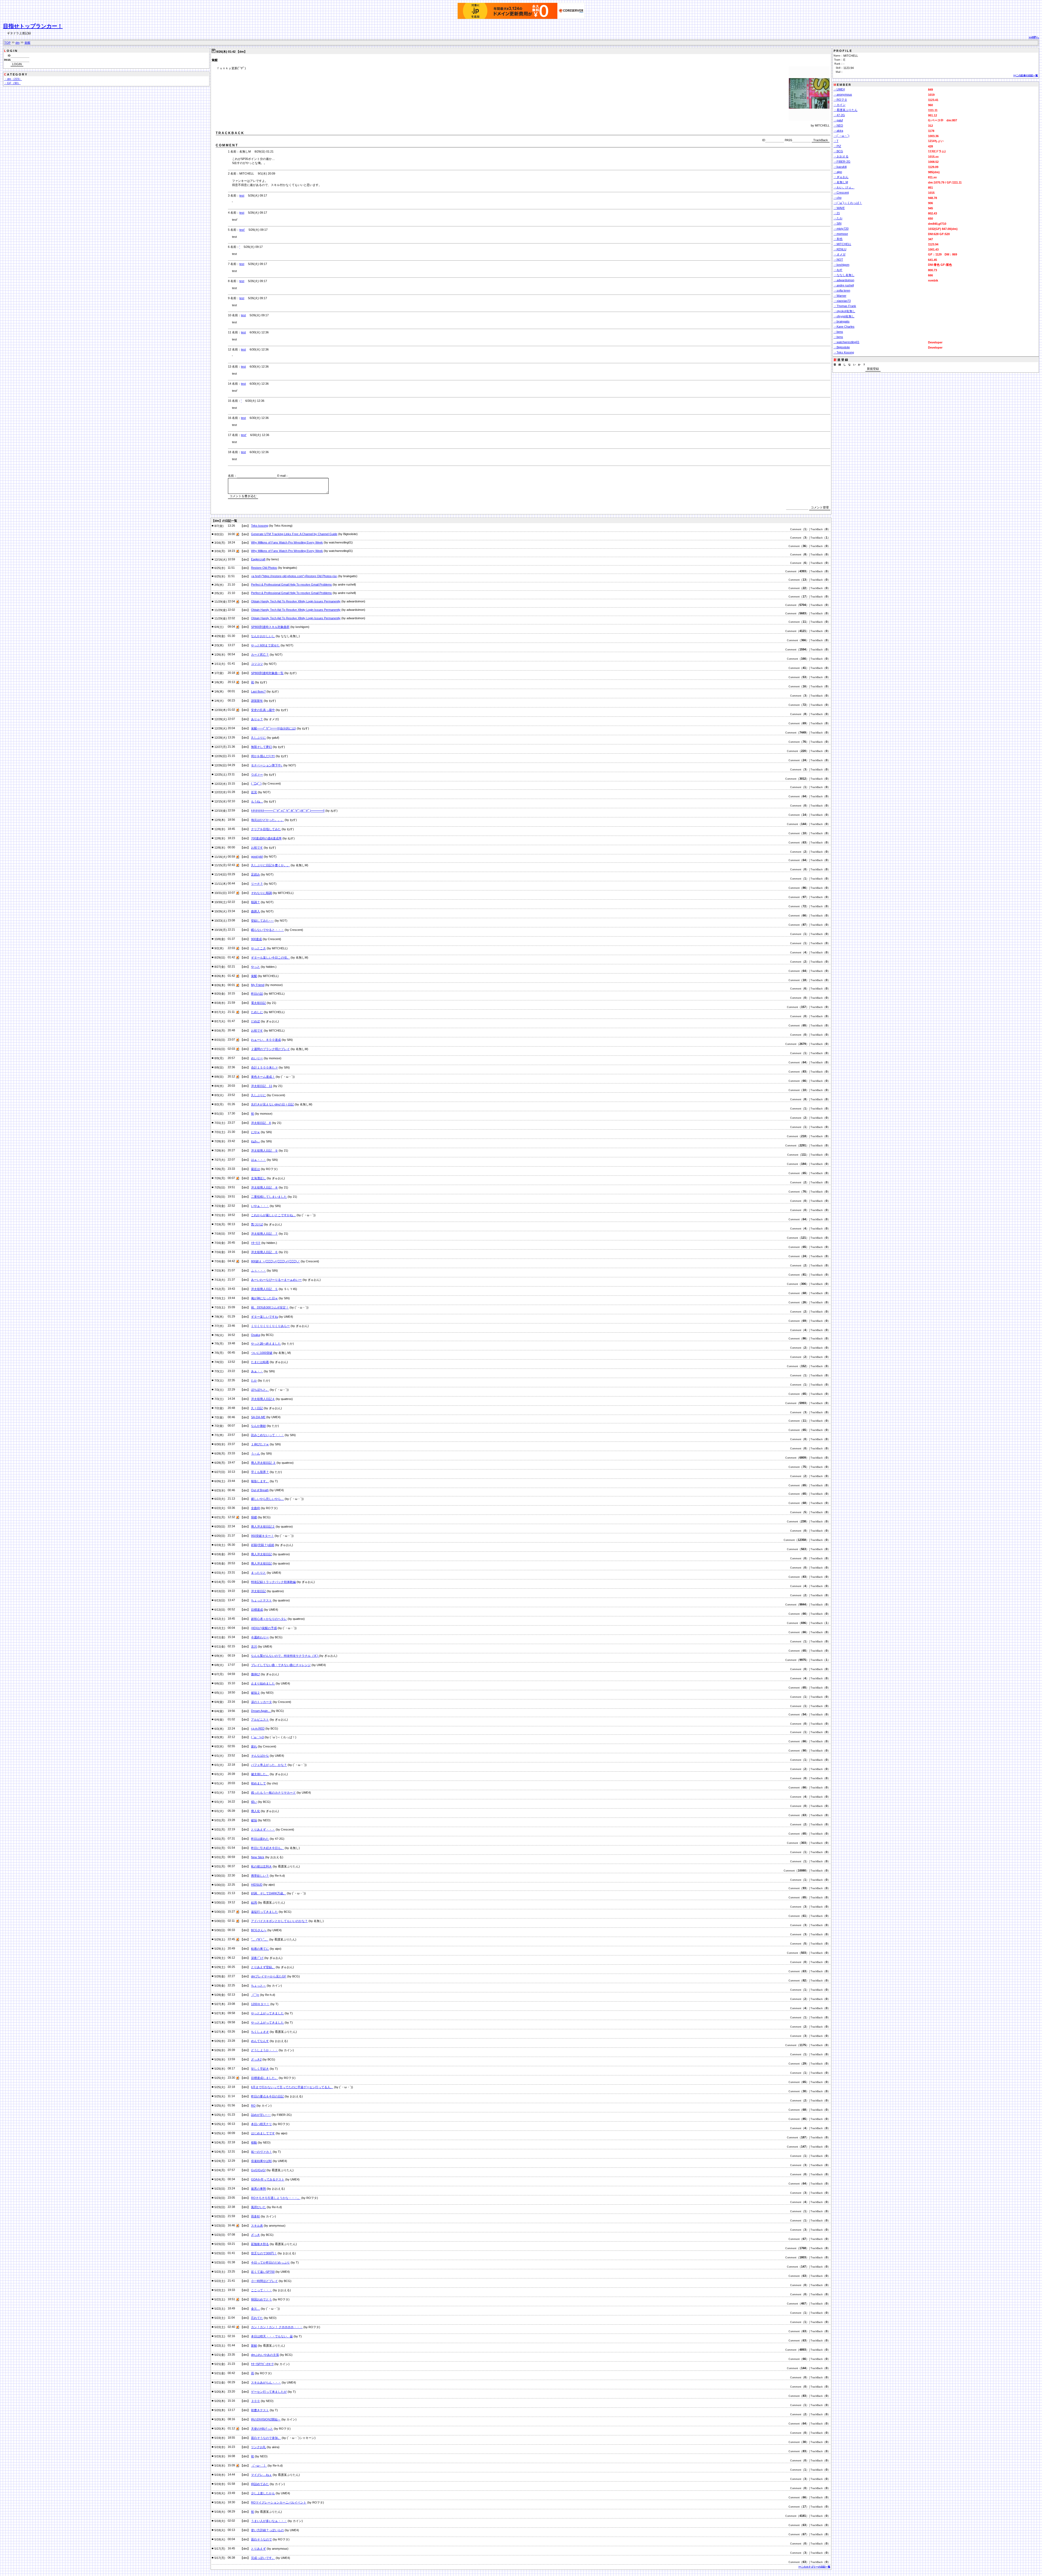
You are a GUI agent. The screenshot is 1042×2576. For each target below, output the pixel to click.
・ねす (838, 270)
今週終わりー (260, 1637)
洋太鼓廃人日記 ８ (264, 1187)
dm (18, 43)
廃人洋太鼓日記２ (263, 1526)
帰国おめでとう (261, 2299)
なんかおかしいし (263, 636)
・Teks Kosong (844, 352)
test (242, 195)
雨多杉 (255, 2216)
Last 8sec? (258, 691)
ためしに (257, 1012)
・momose (841, 234)
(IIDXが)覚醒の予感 (264, 1628)
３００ (255, 2401)
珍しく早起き (260, 2069)
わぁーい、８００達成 (266, 1040)
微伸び (255, 1674)
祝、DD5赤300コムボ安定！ (270, 1307)
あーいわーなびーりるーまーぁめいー (276, 1280)
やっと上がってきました (267, 2013)
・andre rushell (844, 285)
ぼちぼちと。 (260, 1390)
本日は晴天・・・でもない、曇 (272, 2336)
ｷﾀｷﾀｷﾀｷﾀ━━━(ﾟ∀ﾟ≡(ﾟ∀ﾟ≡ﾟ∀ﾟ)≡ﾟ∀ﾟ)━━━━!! (288, 811)
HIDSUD (257, 1885)
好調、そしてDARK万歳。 (269, 1893)
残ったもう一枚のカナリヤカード (273, 1793)
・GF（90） (12, 83)
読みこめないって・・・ (267, 1435)
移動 (254, 2142)
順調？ (255, 902)
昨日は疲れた (260, 1839)
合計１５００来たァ (264, 1067)
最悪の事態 (258, 2189)
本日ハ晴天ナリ (261, 2124)
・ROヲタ (840, 100)
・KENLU (840, 249)
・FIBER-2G (842, 162)
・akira (838, 131)
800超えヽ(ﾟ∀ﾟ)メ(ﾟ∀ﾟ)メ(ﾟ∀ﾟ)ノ (275, 1261)
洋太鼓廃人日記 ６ (264, 1252)
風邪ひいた (258, 2207)
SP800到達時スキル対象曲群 (270, 627)
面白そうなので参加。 (266, 2438)
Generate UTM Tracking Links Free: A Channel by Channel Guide (294, 534)
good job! (257, 856)
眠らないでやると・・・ (267, 930)
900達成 (256, 939)
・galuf (838, 120)
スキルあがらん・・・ (266, 2382)
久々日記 (257, 1408)
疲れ (254, 1746)
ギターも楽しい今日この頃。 (270, 957)
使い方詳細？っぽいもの (267, 2530)
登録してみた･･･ (262, 921)
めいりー (257, 1058)
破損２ (255, 1693)
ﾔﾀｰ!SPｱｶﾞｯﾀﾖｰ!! (262, 2364)
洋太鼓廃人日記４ (263, 1399)
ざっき (255, 2235)
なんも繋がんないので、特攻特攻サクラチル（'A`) (285, 1656)
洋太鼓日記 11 (262, 1086)
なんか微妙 (258, 1426)
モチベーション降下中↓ (267, 765)
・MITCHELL (842, 244)
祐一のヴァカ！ (261, 2152)
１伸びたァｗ (260, 1444)
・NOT (838, 260)
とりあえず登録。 (263, 1967)
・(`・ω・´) (841, 136)
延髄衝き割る (260, 2244)
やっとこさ (258, 948)
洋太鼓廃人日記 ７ (264, 1234)
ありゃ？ (257, 719)
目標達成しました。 (264, 2078)
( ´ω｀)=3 (257, 1737)
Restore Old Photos (264, 568)
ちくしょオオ (260, 2032)
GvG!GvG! (258, 2170)
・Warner (840, 296)
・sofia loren (842, 290)
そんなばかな (260, 1756)
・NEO (838, 125)
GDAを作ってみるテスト (268, 2179)
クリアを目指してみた (266, 829)
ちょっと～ (258, 1986)
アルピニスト (260, 1720)
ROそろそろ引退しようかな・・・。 (276, 2198)
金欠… (255, 2309)
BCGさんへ (259, 1930)
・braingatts (842, 321)
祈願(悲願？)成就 (263, 1545)
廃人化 (255, 1811)
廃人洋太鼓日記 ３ (263, 1463)
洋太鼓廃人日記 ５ (264, 1289)
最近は (255, 1169)
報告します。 (260, 1481)
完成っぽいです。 (263, 2558)
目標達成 (257, 1610)
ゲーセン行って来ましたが (269, 2392)
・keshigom (841, 265)
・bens (838, 332)
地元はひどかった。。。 (267, 820)
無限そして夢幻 (261, 747)
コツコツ (257, 664)
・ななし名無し (844, 275)
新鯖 (254, 2346)
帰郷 (254, 1517)
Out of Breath (260, 1490)
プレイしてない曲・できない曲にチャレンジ (281, 1665)
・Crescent (841, 192)
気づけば (257, 1224)
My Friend (258, 985)
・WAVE (839, 208)
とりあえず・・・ (263, 1829)
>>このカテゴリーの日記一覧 (814, 2567)
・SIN (838, 223)
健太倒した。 (260, 1774)
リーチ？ (257, 884)
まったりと (258, 1573)
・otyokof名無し (844, 311)
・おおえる (841, 156)
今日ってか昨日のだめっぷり (270, 2262)
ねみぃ (255, 1141)
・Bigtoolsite (842, 347)
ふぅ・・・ (258, 1270)
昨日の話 (257, 994)
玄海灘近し (258, 1178)
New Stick (258, 1857)
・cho (838, 198)
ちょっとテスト (261, 1600)
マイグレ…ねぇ (261, 2475)
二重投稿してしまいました (269, 1197)
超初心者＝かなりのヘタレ (269, 1619)
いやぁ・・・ (260, 1206)
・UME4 (839, 89)
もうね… (257, 801)
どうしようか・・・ (264, 2050)
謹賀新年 (257, 701)
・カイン (840, 105)
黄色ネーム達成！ (263, 1077)
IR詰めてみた (260, 2484)
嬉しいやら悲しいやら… (267, 1499)
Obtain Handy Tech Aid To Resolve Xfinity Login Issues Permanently (296, 601)
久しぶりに (258, 738)
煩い (254, 1802)
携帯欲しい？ (260, 1876)
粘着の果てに (260, 1949)
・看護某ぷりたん (846, 110)
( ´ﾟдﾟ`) (256, 783)
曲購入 (255, 911)
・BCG (838, 151)
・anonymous (843, 94)
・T (836, 141)
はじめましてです (263, 2133)
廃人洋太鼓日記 (261, 1554)
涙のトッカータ (261, 1702)
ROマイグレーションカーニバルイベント (279, 2502)
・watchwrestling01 (846, 342)
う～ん (255, 1453)
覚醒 (27, 43)
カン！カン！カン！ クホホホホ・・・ (277, 2327)
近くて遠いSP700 (263, 2272)
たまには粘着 (260, 1362)
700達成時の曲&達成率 (266, 838)
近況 (254, 792)
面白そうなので (261, 2539)
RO (253, 2106)
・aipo (838, 172)
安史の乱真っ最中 (263, 710)
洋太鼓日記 (258, 1591)
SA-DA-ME (258, 1417)
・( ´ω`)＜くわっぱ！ (848, 203)
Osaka (255, 1335)
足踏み (255, 874)
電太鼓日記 (258, 1003)
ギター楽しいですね (264, 1317)
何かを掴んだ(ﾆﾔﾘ (263, 756)
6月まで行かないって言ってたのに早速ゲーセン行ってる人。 (292, 2087)
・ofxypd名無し (844, 316)
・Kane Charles (844, 327)
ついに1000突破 (262, 1353)
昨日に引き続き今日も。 (267, 1848)
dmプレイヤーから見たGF (269, 1976)
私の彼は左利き (261, 1866)
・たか (838, 218)
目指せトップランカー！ (33, 26)
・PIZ (837, 146)
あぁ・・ (257, 1371)
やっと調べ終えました (266, 1344)
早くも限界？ (260, 1472)
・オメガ (840, 254)
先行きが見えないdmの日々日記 (272, 1104)
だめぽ (255, 1021)
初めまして (258, 1783)
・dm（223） (13, 79)
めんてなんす (260, 2041)
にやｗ (255, 1132)
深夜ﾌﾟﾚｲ (257, 1958)
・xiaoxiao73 (842, 301)
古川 (254, 1646)
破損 (254, 1820)
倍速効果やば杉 (261, 2161)
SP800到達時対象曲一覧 (267, 673)
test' (242, 230)
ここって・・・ (261, 2290)
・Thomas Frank (845, 306)
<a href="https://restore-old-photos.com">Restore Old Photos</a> (294, 576)
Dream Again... (261, 1711)
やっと (255, 967)
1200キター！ (260, 2004)
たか (254, 1380)
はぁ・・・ (258, 1160)
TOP (7, 43)
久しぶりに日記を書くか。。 (270, 865)
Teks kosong (260, 526)
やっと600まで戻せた (265, 645)
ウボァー (257, 775)
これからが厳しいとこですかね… (273, 1215)
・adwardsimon (844, 280)
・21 (837, 213)
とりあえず (258, 2549)
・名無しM (841, 182)
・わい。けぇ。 (844, 187)
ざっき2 (256, 2059)
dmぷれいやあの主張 (265, 2355)
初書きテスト (260, 2410)
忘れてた (257, 2318)
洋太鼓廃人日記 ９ (264, 1150)
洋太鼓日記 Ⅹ (261, 1123)
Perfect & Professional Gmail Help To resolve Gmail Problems (291, 584)
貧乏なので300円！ (264, 2253)
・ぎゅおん (841, 177)
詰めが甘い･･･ (261, 2115)
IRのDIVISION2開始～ (266, 2419)
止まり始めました (263, 1683)
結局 (254, 1902)
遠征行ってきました (264, 1912)
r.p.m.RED (258, 1728)
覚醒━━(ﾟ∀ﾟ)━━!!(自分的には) (274, 728)
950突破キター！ (262, 1536)
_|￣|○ (255, 1995)
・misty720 (841, 229)
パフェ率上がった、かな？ (269, 1765)
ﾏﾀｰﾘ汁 (256, 1243)
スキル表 (257, 2226)
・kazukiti (840, 167)
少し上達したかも (263, 2493)
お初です (257, 848)
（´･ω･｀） (259, 2466)
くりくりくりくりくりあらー (270, 1326)
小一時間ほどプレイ (264, 2281)
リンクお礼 (258, 2447)
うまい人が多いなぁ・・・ (269, 2521)
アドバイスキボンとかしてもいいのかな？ (279, 1921)
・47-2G (839, 115)
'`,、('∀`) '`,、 (260, 1939)
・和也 (838, 239)
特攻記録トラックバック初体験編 (273, 1582)
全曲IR (255, 1508)
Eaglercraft (258, 559)
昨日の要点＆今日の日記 (267, 2096)
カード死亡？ (260, 655)
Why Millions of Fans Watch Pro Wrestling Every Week (287, 542)
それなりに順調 (261, 893)
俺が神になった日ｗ (264, 1298)
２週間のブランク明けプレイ (270, 1049)
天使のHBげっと (262, 2429)
